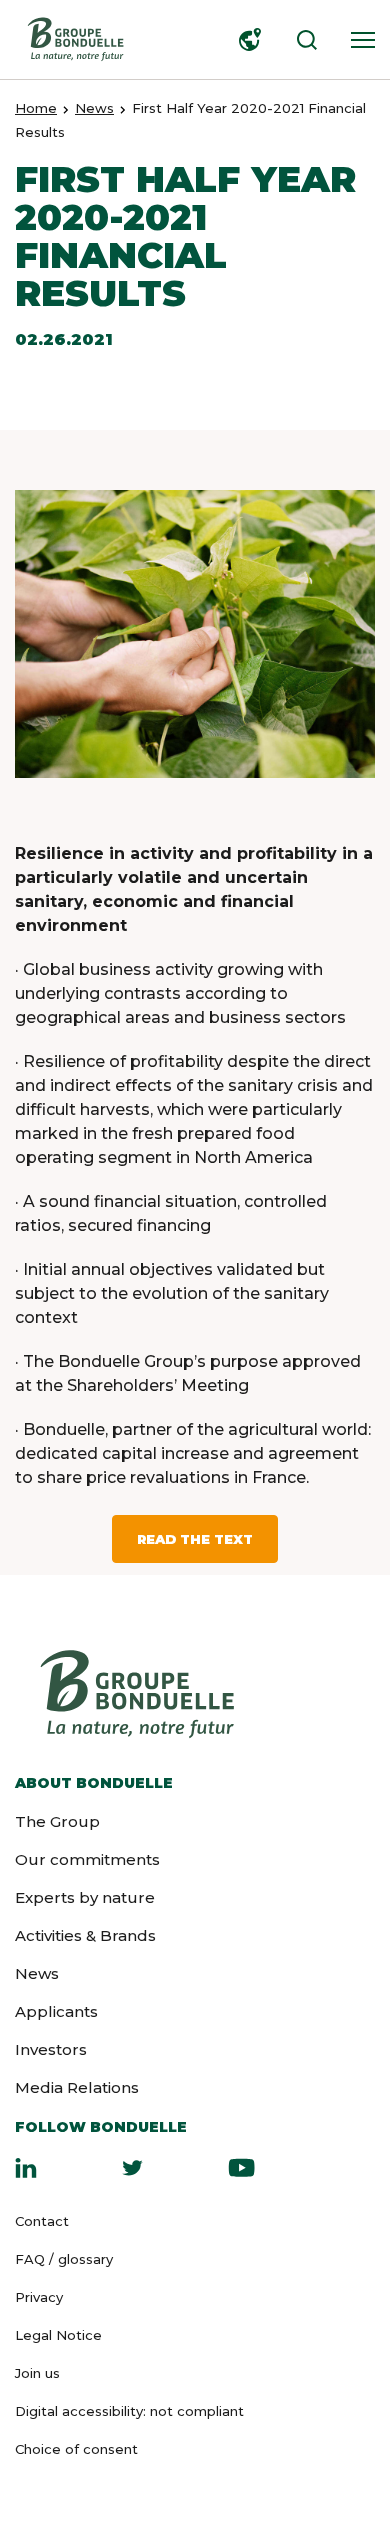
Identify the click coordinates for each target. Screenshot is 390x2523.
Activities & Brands (85, 1935)
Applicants (56, 2011)
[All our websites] (246, 40)
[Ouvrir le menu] (358, 40)
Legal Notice (58, 2335)
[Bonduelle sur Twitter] (132, 2167)
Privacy (39, 2297)
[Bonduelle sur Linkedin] (26, 2167)
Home (36, 108)
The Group (57, 1821)
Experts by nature (85, 1897)
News (94, 108)
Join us (37, 2372)
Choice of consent (76, 2449)
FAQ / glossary (64, 2259)
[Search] (302, 40)
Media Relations (77, 2087)
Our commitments (87, 1859)
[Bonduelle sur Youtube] (241, 2167)
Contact (42, 2221)
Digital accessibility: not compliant (129, 2411)
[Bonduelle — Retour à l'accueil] (75, 39)
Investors (51, 2049)
